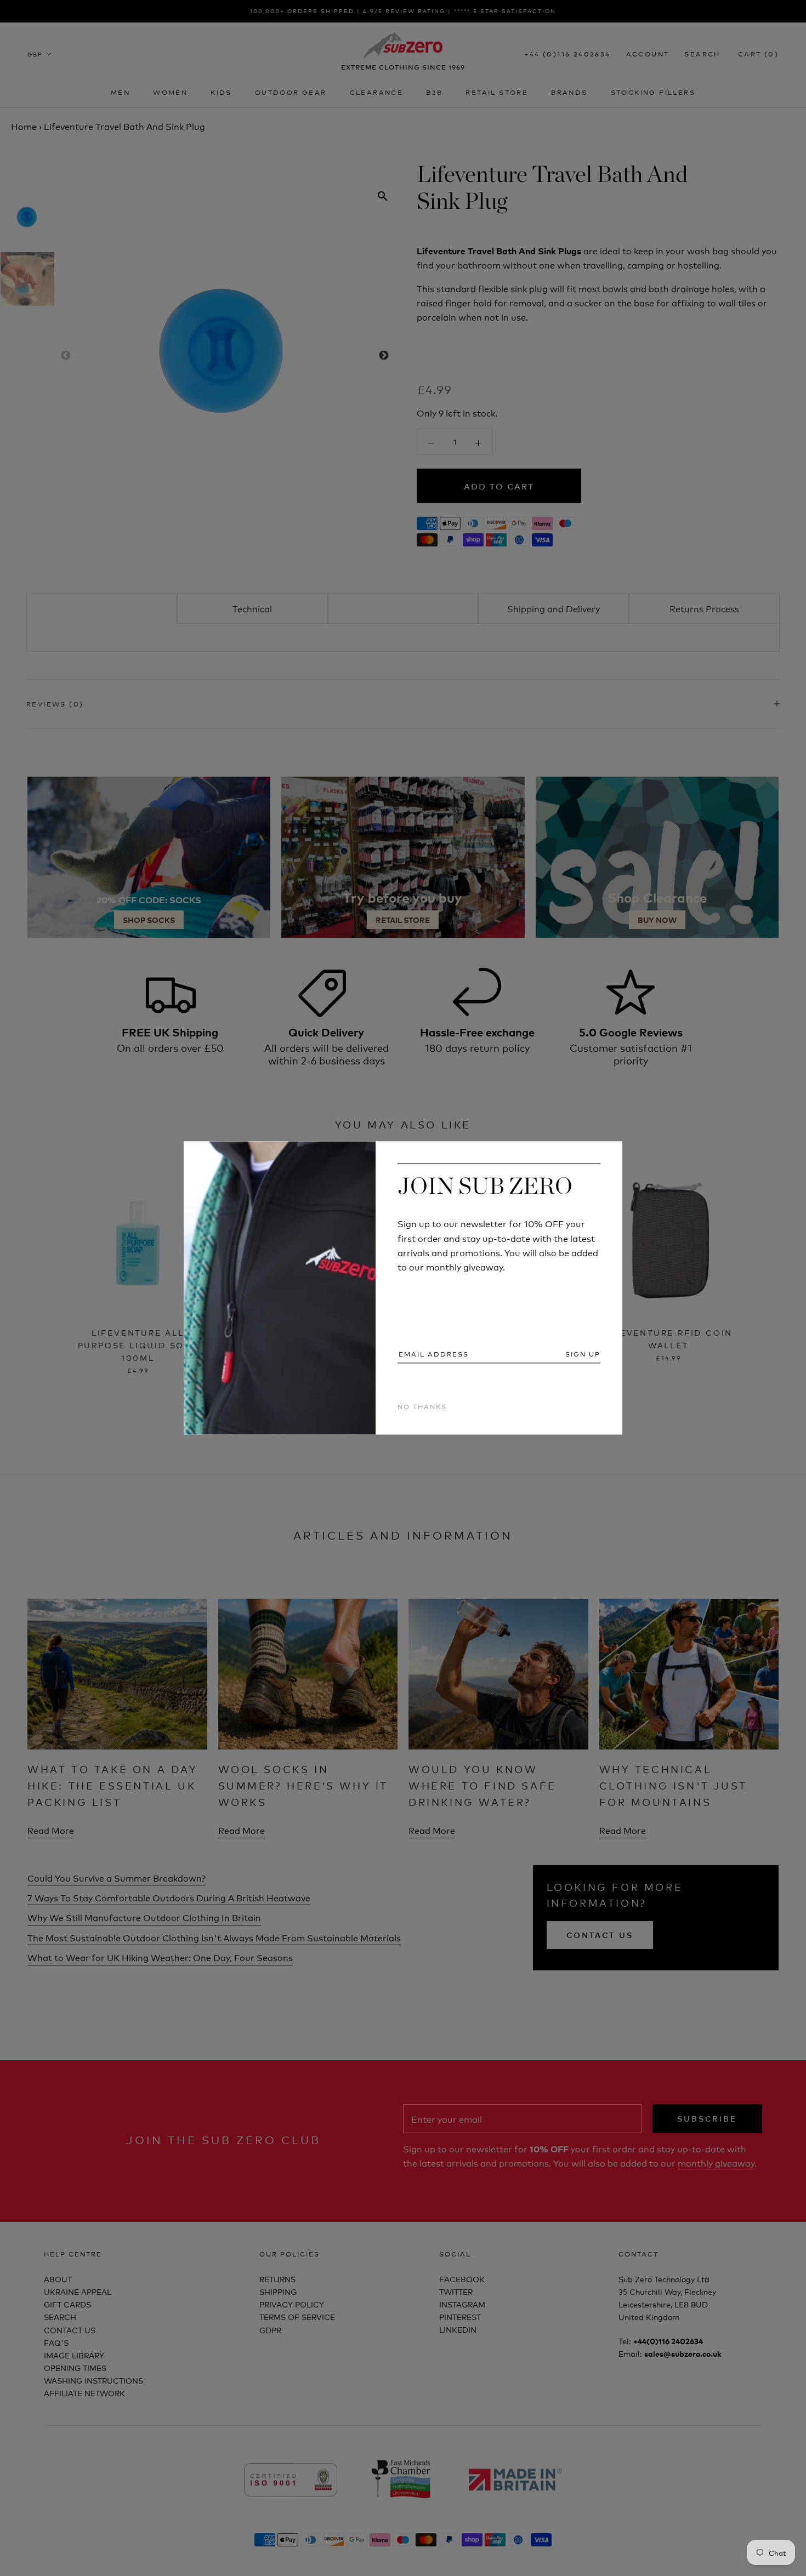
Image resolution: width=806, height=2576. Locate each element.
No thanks (422, 1406)
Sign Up (583, 1354)
